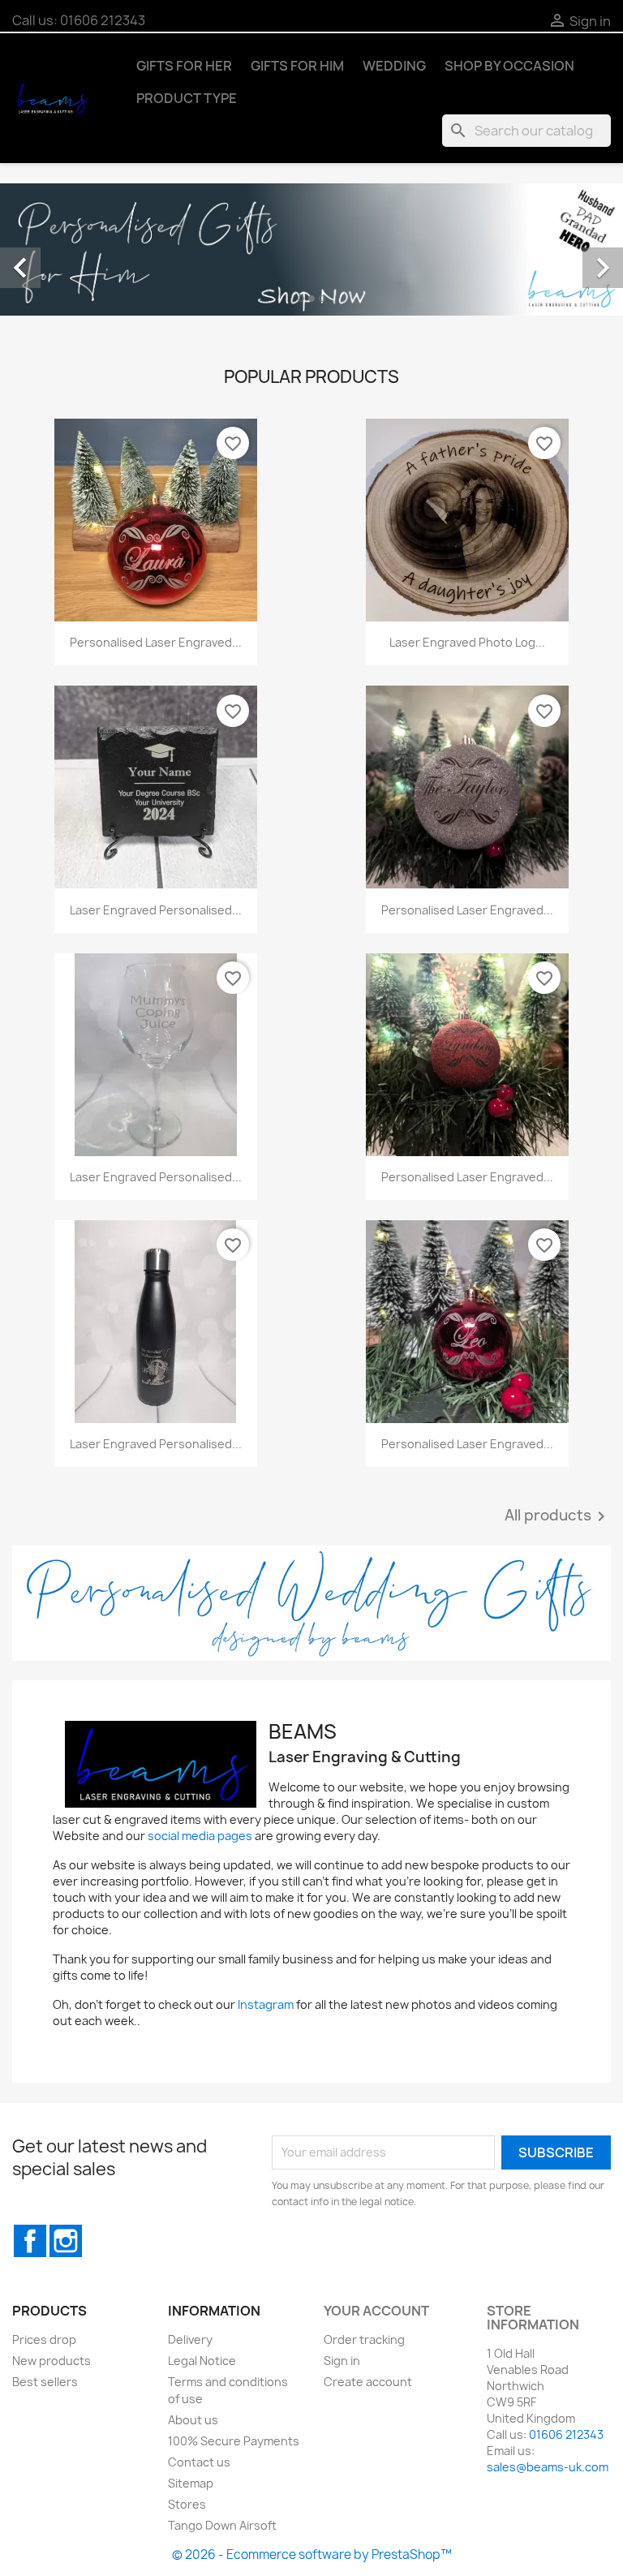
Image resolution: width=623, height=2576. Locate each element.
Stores (187, 2504)
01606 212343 (103, 20)
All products (558, 1516)
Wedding (394, 66)
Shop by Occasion (509, 66)
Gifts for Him (297, 66)
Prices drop (44, 2339)
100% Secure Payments (234, 2441)
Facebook (30, 2241)
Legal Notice (202, 2361)
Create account (368, 2382)
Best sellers (45, 2382)
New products (52, 2361)
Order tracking (364, 2339)
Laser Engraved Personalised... (156, 910)
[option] (311, 249)
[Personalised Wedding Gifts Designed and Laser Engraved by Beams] (311, 1603)
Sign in (342, 2361)
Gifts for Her (184, 66)
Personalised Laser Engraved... (156, 642)
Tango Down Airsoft (222, 2525)
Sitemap (191, 2483)
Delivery (190, 2339)
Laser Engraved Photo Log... (467, 642)
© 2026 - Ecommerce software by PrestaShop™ (312, 2554)
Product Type (187, 98)
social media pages (200, 1836)
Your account (376, 2311)
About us (193, 2420)
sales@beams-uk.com (548, 2467)
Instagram (266, 2004)
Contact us (199, 2462)
